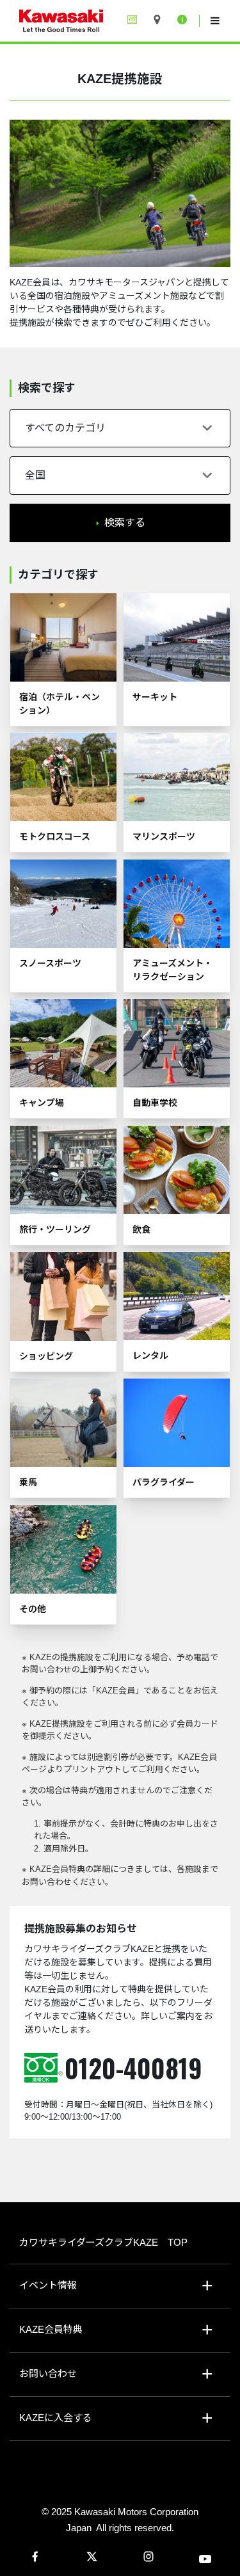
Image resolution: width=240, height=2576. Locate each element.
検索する (125, 523)
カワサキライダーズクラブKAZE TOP (103, 2242)
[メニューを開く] (215, 21)
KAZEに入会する (56, 2418)
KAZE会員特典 (51, 2329)
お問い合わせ (48, 2373)
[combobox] (120, 428)
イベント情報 (48, 2285)
